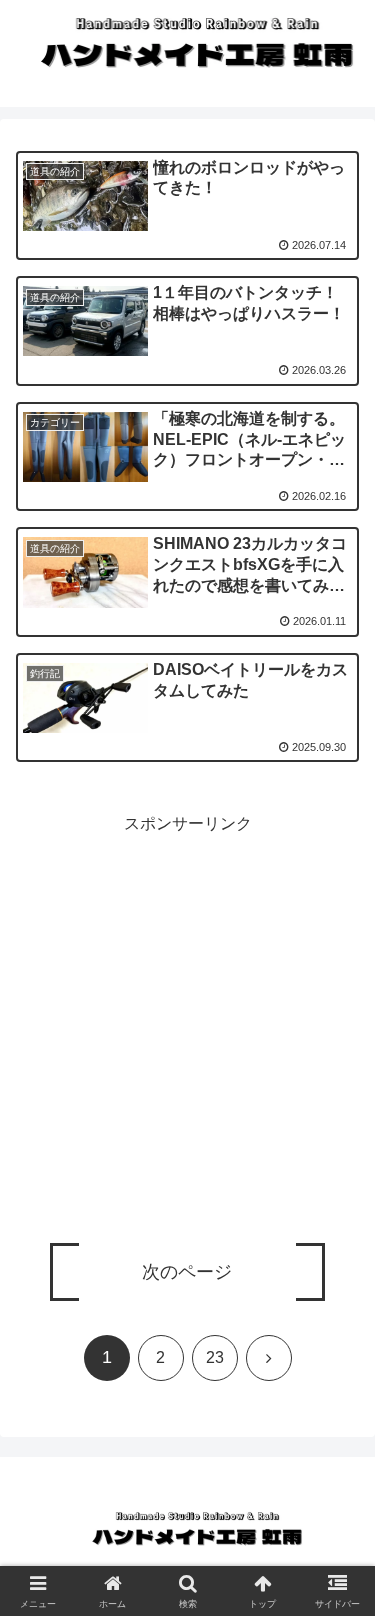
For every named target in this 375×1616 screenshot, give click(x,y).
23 (215, 1357)
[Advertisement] (187, 1026)
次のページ (187, 1272)
